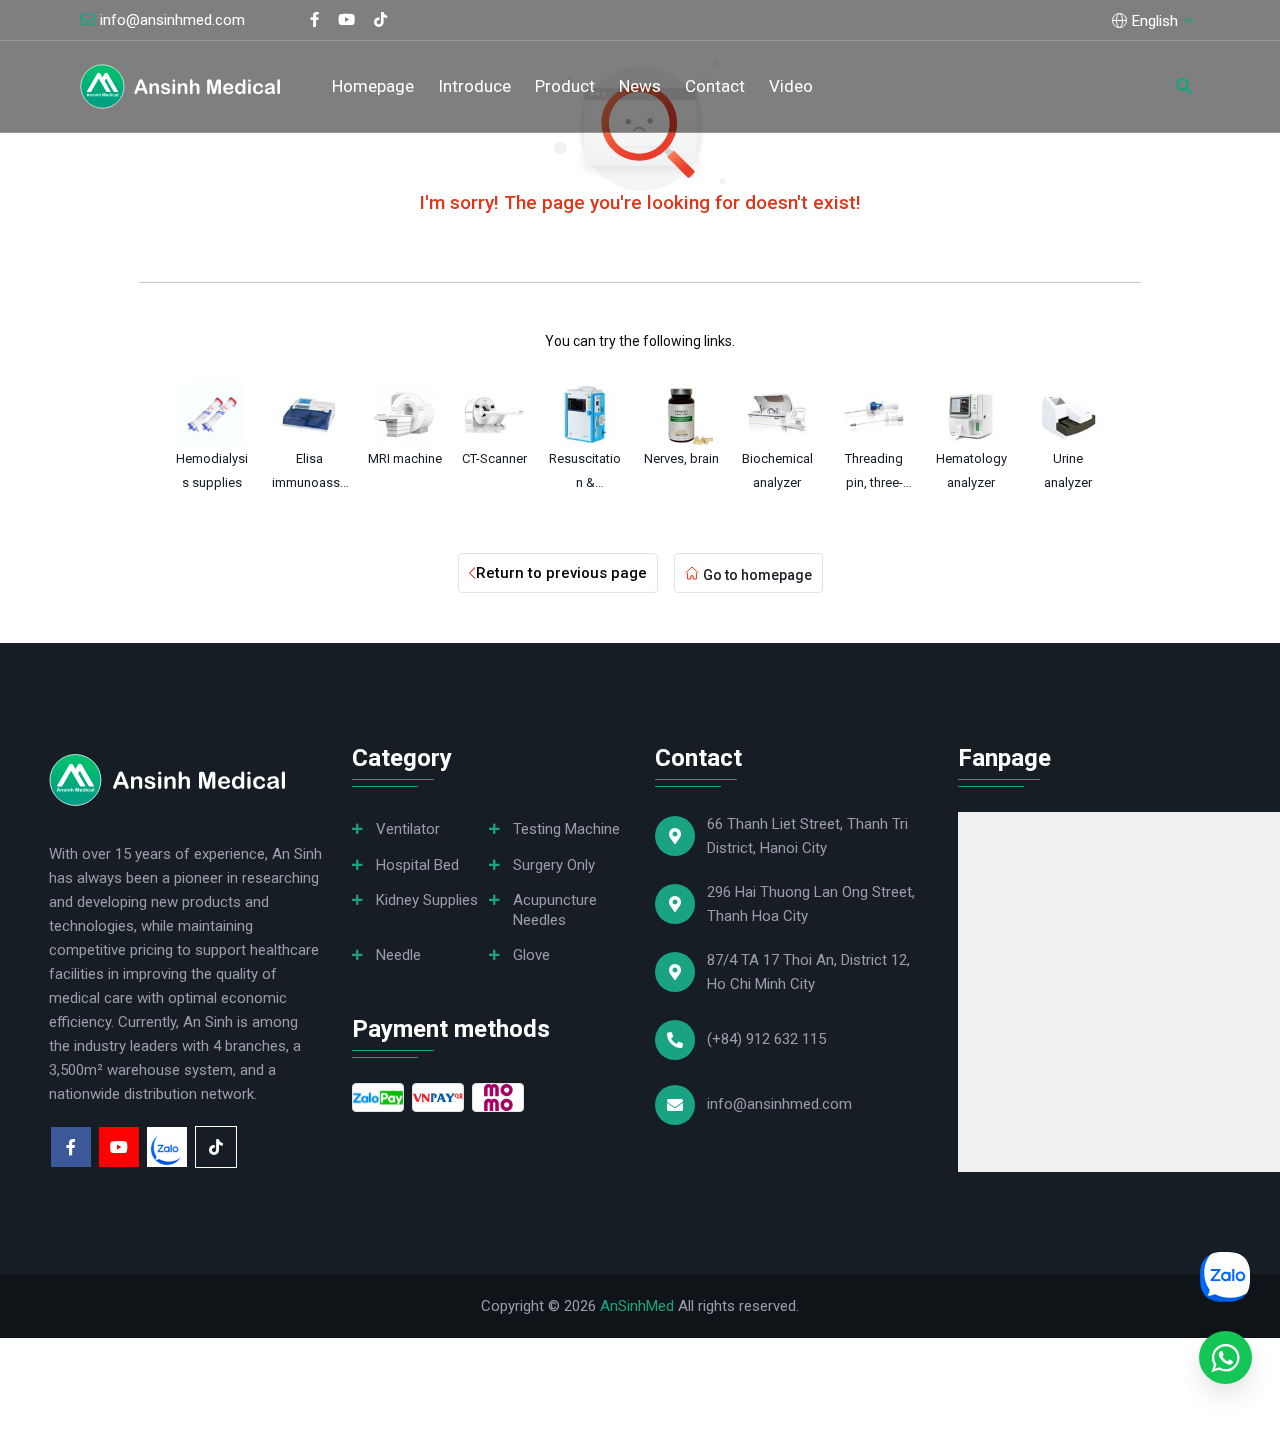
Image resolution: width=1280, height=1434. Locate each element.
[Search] (1184, 86)
